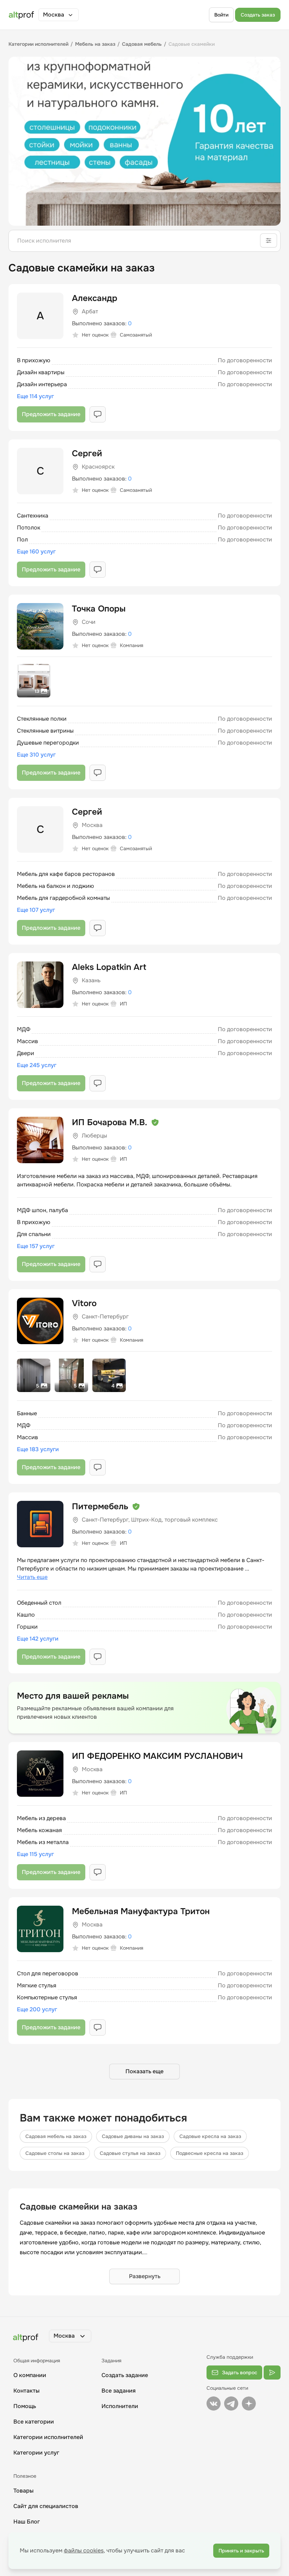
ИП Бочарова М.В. (110, 1122)
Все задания (119, 2391)
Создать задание (125, 2375)
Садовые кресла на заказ (210, 2136)
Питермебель (100, 1506)
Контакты (26, 2391)
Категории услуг (36, 2453)
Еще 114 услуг (35, 396)
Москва (54, 15)
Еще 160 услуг (36, 551)
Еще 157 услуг (36, 1246)
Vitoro (84, 1303)
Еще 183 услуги (38, 1449)
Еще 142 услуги (38, 1639)
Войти (221, 15)
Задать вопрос (240, 2373)
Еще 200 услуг (37, 2009)
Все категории (34, 2422)
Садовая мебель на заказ (56, 2136)
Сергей (87, 453)
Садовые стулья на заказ (130, 2153)
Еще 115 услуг (35, 1854)
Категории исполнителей (48, 2437)
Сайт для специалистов (46, 2506)
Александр (95, 298)
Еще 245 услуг (37, 1065)
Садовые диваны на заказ (133, 2136)
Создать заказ (258, 15)
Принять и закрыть (241, 2551)
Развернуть (145, 2276)
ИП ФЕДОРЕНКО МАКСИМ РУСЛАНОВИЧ (157, 1756)
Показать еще (144, 2071)
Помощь (25, 2406)
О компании (30, 2375)
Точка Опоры (99, 609)
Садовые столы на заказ (55, 2153)
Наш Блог (27, 2522)
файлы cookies (84, 2550)
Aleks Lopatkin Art (109, 967)
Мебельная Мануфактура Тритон (141, 1911)
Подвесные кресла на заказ (210, 2153)
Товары (23, 2491)
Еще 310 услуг (36, 755)
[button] (59, 15)
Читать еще (32, 1577)
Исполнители (120, 2406)
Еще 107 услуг (36, 910)
